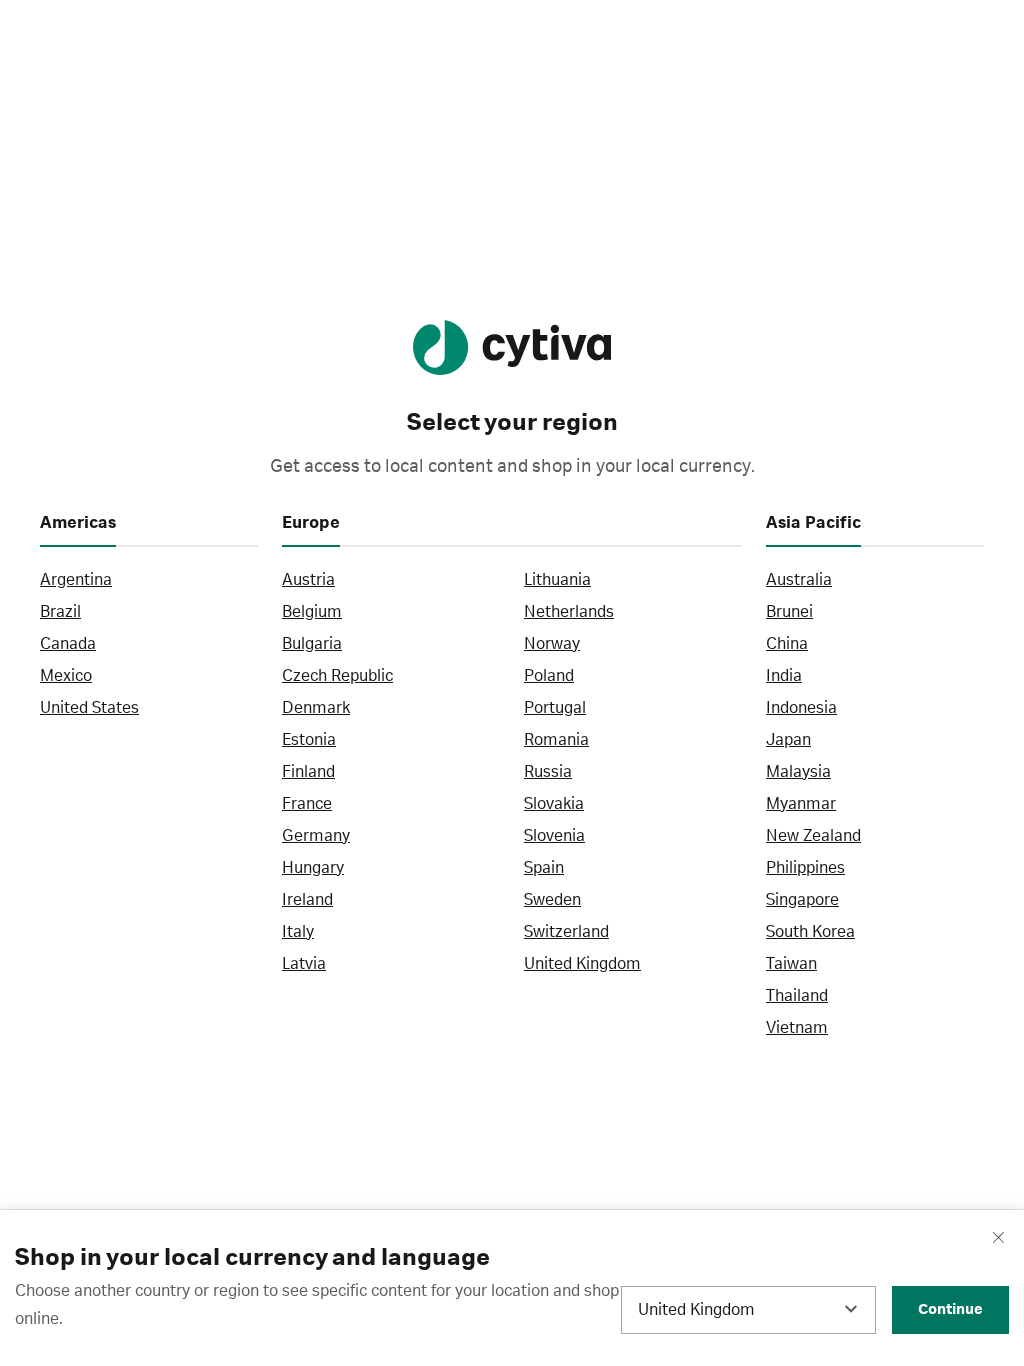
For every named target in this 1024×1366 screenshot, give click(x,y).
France (307, 804)
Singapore (802, 900)
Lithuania (557, 580)
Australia (799, 580)
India (784, 676)
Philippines (805, 868)
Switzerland (566, 932)
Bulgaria (312, 644)
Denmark (316, 708)
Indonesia (801, 708)
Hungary (313, 868)
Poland (549, 676)
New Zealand (813, 836)
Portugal (555, 708)
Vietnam (797, 1028)
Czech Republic (337, 676)
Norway (552, 644)
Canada (68, 644)
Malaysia (798, 772)
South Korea (810, 932)
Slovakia (554, 804)
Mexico (66, 676)
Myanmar (801, 804)
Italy (298, 932)
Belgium (312, 612)
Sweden (552, 900)
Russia (548, 772)
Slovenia (554, 836)
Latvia (304, 964)
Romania (556, 740)
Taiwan (791, 964)
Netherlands (569, 612)
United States (89, 708)
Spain (544, 868)
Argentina (76, 580)
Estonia (309, 740)
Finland (308, 772)
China (787, 644)
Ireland (307, 900)
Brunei (789, 612)
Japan (788, 740)
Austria (308, 580)
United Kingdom (582, 964)
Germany (316, 836)
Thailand (797, 996)
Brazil (60, 612)
